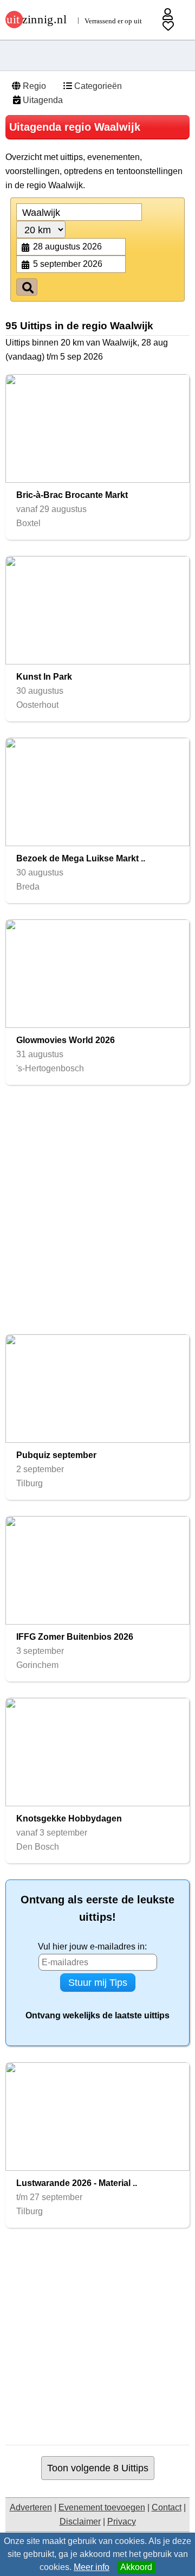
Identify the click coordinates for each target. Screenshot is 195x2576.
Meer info (92, 2567)
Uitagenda (42, 100)
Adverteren (31, 2507)
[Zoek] (27, 287)
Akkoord (136, 2567)
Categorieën (97, 86)
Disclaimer (80, 2521)
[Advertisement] (97, 1210)
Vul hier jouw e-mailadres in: (92, 1947)
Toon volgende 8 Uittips (98, 2468)
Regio (33, 86)
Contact (167, 2507)
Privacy (122, 2521)
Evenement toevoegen (102, 2507)
